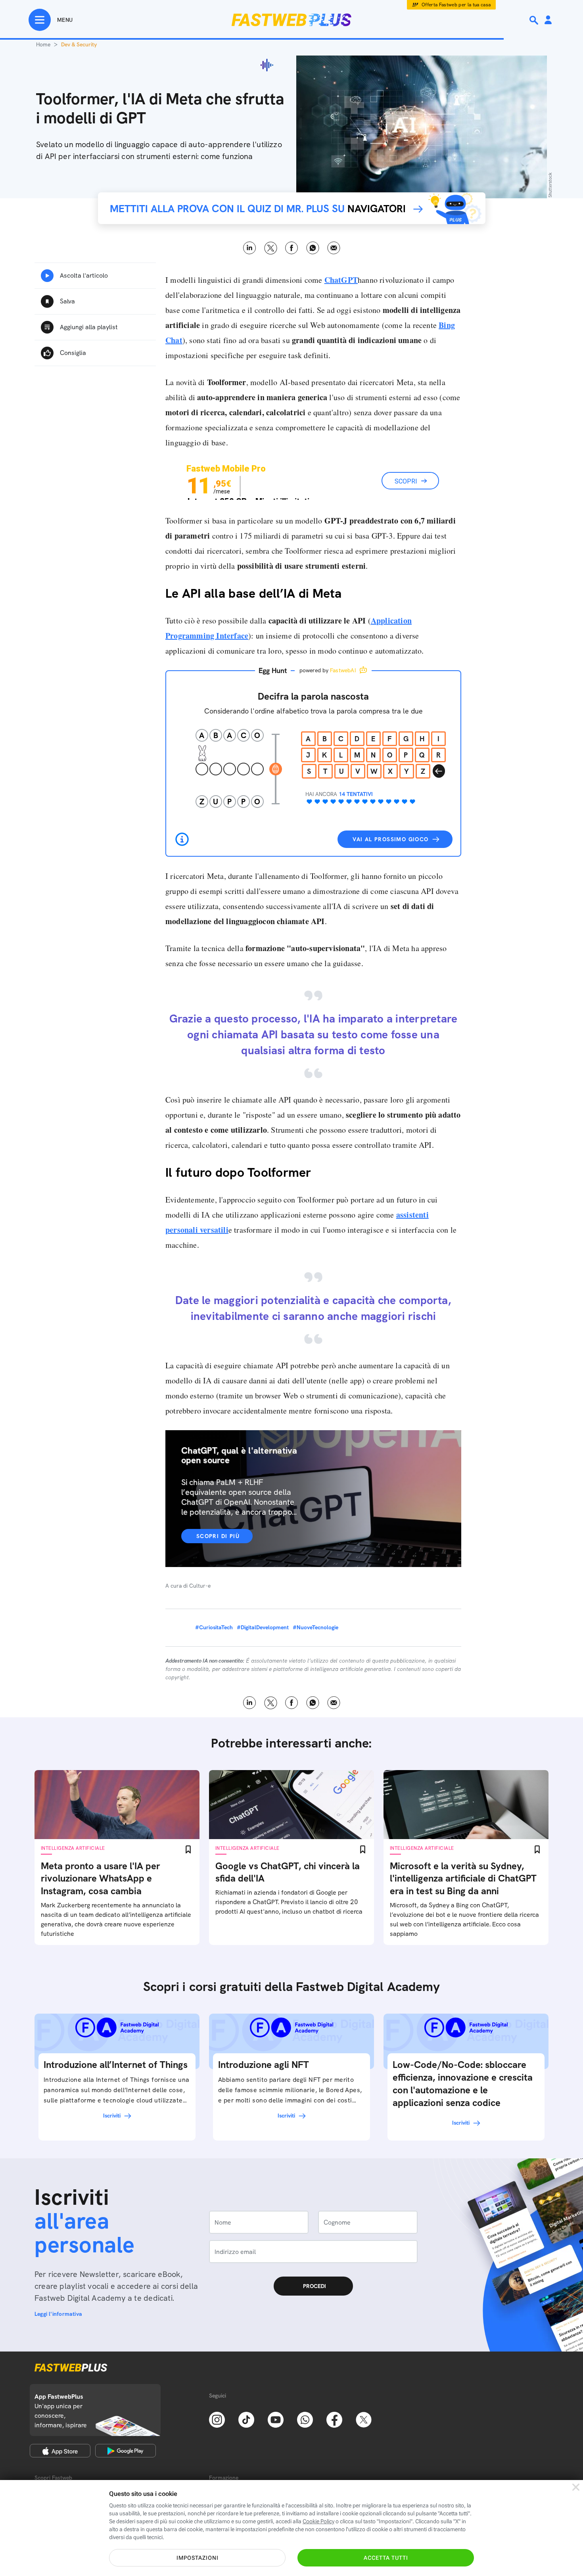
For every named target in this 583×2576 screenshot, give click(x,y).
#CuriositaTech (214, 1627)
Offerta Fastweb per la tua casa (456, 5)
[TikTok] (246, 2419)
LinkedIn (250, 248)
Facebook (292, 248)
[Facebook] (334, 2419)
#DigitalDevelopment (263, 1627)
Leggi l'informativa (58, 2314)
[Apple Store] (60, 2451)
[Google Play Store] (126, 2451)
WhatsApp (313, 248)
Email (334, 248)
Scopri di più (218, 1536)
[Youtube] (276, 2419)
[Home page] (291, 20)
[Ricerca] (535, 20)
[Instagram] (217, 2419)
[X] (364, 2419)
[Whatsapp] (305, 2419)
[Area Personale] (548, 20)
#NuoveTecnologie (315, 1627)
